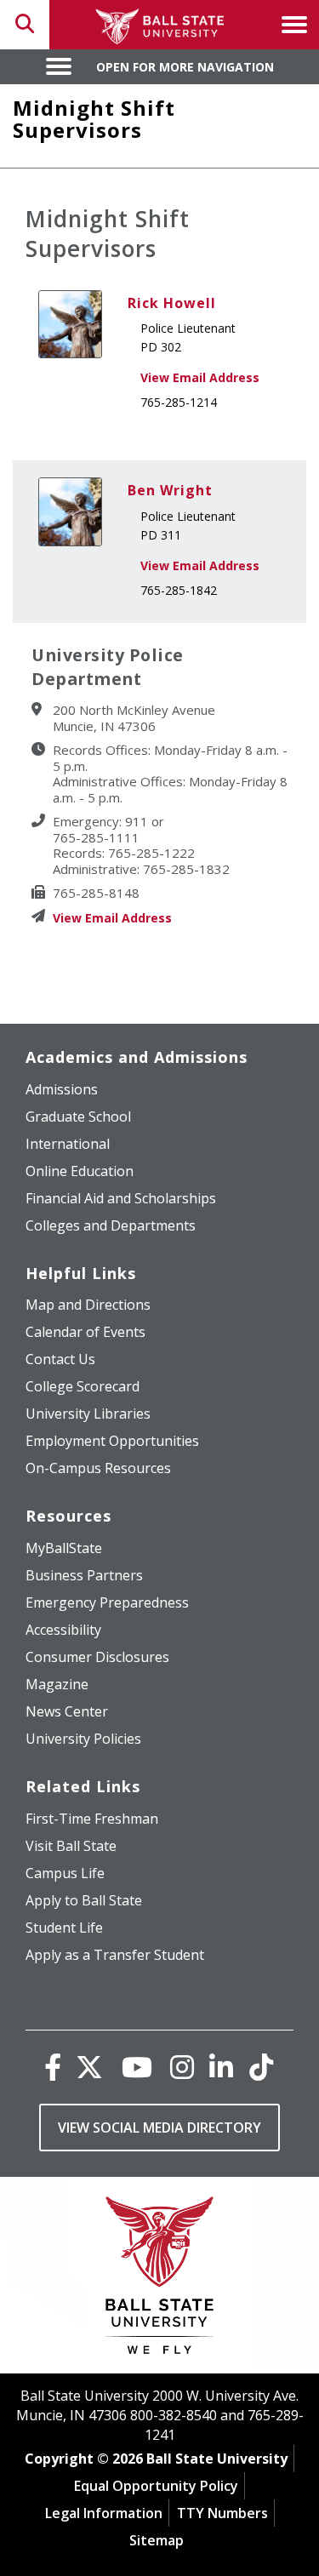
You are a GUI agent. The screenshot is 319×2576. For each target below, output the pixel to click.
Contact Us (60, 1359)
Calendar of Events (85, 1332)
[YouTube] (137, 2067)
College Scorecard (83, 1386)
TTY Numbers (222, 2513)
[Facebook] (53, 2067)
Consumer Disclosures (97, 1657)
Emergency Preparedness (107, 1602)
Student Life (64, 1928)
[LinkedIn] (221, 2067)
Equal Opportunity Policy (156, 2486)
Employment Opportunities (112, 1441)
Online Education (80, 1171)
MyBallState (64, 1548)
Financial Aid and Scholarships (121, 1198)
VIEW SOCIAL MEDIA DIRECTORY (159, 2128)
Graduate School (78, 1117)
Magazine (57, 1684)
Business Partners (84, 1575)
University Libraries (88, 1414)
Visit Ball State (71, 1846)
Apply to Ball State (84, 1900)
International (68, 1144)
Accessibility (63, 1630)
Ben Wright (170, 490)
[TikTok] (261, 2067)
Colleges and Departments (111, 1225)
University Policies (83, 1739)
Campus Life (65, 1873)
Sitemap (157, 2540)
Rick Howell (172, 303)
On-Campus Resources (98, 1468)
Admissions (62, 1089)
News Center (67, 1711)
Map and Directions (88, 1305)
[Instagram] (182, 2067)
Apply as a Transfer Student (115, 1955)
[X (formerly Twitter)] (89, 2067)
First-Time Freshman (92, 1819)
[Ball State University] (159, 2279)
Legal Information (104, 2513)
